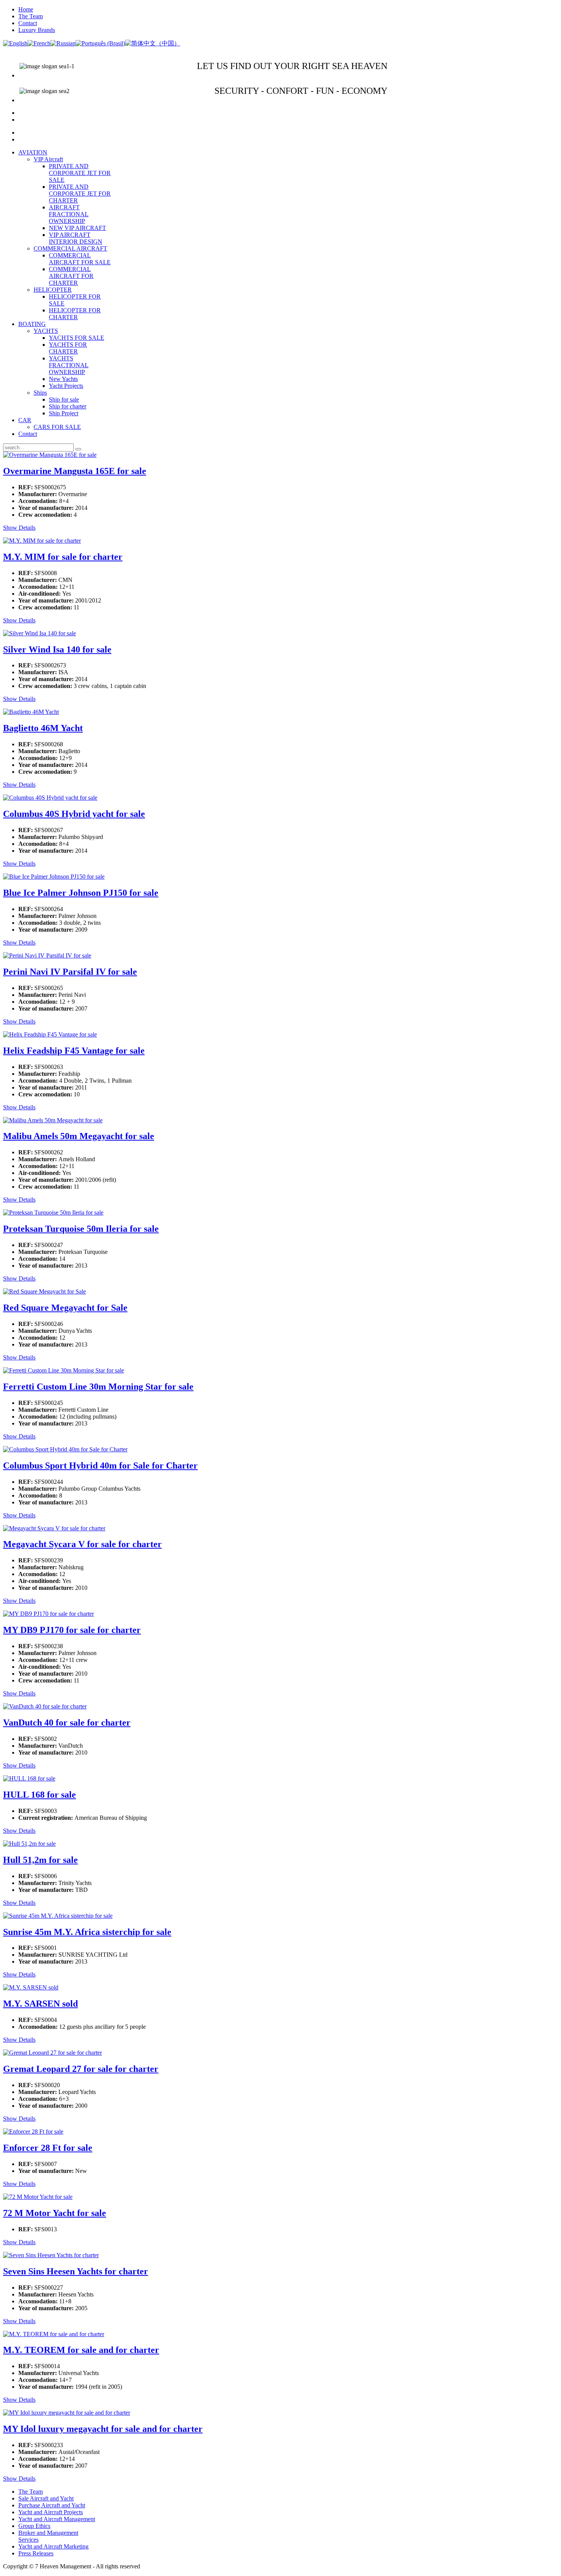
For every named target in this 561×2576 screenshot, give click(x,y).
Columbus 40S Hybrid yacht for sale (74, 814)
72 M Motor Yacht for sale (55, 2213)
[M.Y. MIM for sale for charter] (42, 541)
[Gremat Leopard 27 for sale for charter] (52, 2053)
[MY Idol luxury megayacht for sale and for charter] (67, 2413)
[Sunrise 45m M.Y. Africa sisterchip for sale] (58, 1916)
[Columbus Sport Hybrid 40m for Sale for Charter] (65, 1449)
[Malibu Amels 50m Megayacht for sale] (53, 1120)
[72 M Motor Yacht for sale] (38, 2197)
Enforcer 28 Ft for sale (48, 2148)
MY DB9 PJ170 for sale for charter (72, 1630)
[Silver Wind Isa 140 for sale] (39, 633)
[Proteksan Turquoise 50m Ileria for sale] (53, 1212)
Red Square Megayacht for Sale (65, 1308)
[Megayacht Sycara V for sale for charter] (54, 1528)
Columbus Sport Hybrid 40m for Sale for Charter (100, 1466)
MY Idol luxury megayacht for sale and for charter (103, 2429)
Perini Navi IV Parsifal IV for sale (70, 972)
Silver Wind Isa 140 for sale (57, 649)
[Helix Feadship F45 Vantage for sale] (50, 1034)
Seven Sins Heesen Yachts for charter (76, 2271)
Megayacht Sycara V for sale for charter (82, 1544)
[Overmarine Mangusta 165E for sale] (50, 455)
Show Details (19, 528)
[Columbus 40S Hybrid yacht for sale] (50, 798)
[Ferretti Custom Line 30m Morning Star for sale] (64, 1370)
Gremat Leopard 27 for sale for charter (81, 2069)
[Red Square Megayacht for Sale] (44, 1291)
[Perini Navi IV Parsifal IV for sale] (47, 955)
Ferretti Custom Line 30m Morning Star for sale (98, 1387)
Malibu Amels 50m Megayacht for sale (79, 1136)
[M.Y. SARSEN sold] (31, 1987)
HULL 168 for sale (39, 1795)
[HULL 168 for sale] (29, 1778)
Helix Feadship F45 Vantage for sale (74, 1051)
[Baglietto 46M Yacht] (31, 712)
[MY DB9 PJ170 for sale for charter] (48, 1614)
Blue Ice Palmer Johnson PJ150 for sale (81, 893)
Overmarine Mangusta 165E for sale (75, 471)
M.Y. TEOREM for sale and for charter (81, 2350)
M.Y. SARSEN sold (40, 2004)
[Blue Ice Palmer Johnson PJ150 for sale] (54, 877)
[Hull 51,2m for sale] (29, 1844)
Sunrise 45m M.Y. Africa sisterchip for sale (87, 1932)
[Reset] (78, 449)
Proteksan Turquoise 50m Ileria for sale (81, 1229)
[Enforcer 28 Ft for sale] (33, 2132)
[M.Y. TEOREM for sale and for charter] (54, 2334)
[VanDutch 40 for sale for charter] (45, 1706)
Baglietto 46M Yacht (43, 728)
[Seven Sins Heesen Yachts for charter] (51, 2255)
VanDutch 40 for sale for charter (67, 1723)
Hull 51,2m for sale (40, 1860)
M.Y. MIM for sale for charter (63, 557)
